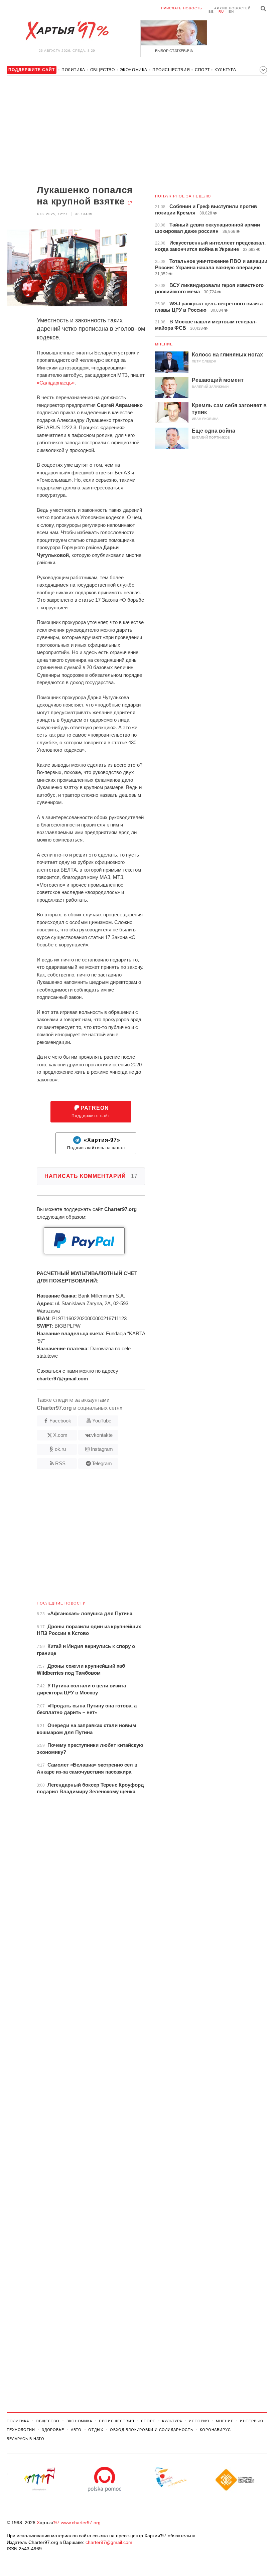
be (211, 12)
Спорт (202, 70)
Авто (76, 2430)
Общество (103, 70)
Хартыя (67, 31)
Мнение (164, 344)
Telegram (102, 1463)
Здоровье (53, 2430)
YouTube (102, 1421)
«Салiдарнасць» (56, 383)
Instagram (102, 1449)
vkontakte (102, 1435)
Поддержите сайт (91, 1112)
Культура (225, 70)
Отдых (96, 2430)
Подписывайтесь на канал (96, 1144)
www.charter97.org (81, 2523)
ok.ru (60, 1449)
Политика (73, 70)
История (199, 2421)
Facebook (60, 1421)
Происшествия (171, 70)
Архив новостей (232, 8)
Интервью (251, 2421)
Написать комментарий (91, 1176)
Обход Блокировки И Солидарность (152, 2430)
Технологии (21, 2430)
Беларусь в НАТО (26, 2439)
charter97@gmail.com (109, 2542)
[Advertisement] (76, 131)
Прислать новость (182, 8)
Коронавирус (215, 2430)
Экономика (134, 70)
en (231, 12)
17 (130, 203)
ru (221, 12)
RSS (60, 1463)
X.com (60, 1435)
